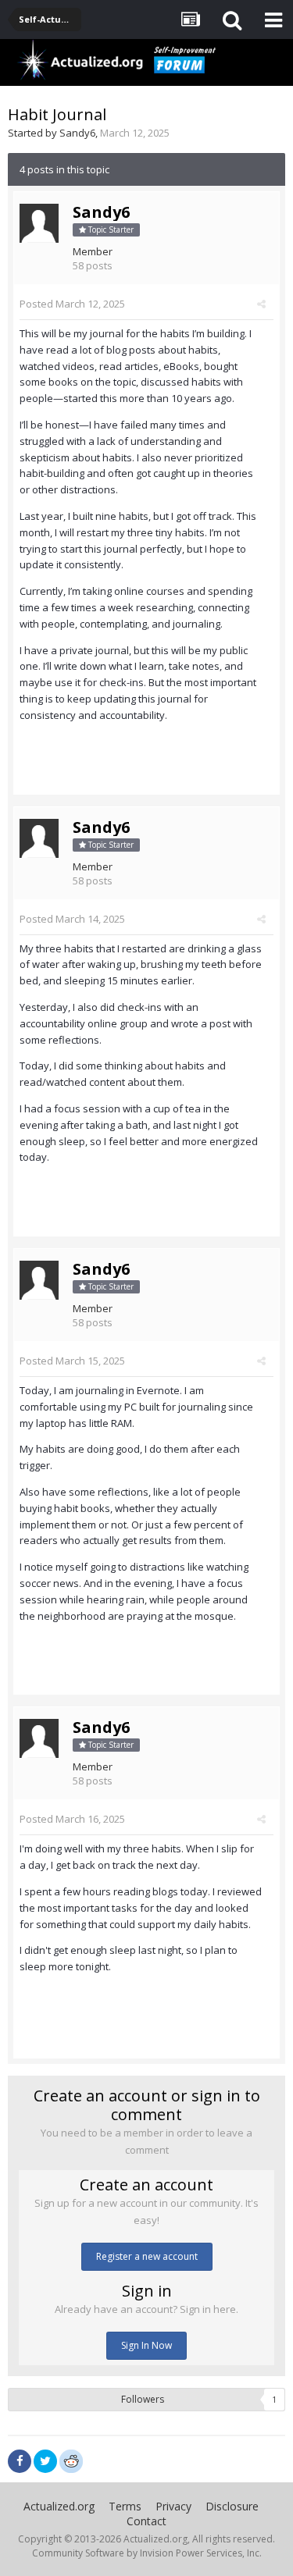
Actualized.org (59, 2506)
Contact (146, 2521)
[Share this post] (261, 304)
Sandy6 (77, 133)
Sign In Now (146, 2345)
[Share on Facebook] (20, 2461)
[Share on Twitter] (45, 2461)
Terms (125, 2506)
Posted (72, 304)
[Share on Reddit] (71, 2460)
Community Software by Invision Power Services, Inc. (147, 2553)
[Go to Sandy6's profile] (39, 223)
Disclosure (232, 2506)
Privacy (173, 2506)
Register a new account (147, 2256)
